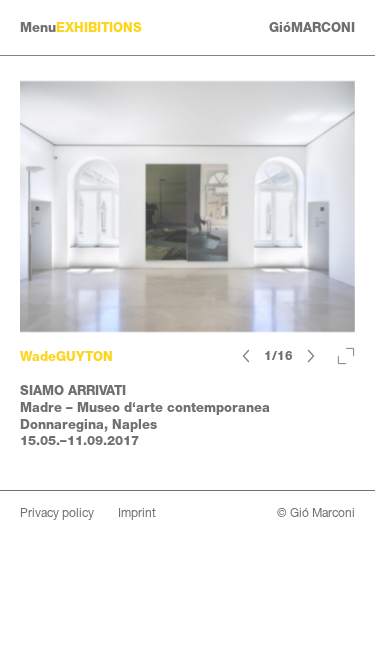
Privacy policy (57, 513)
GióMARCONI (312, 27)
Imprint (137, 513)
